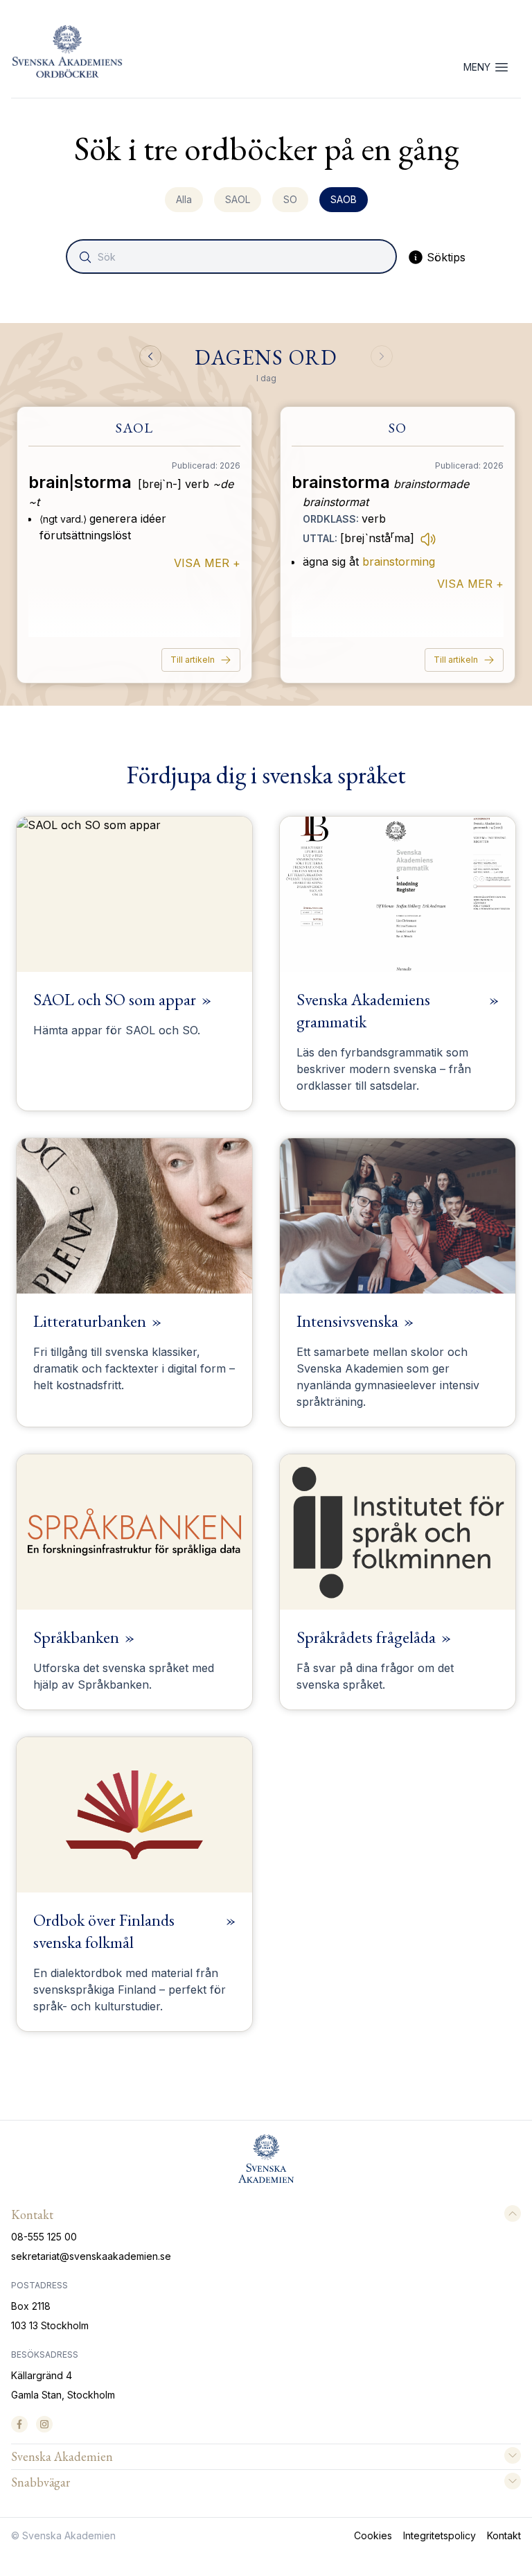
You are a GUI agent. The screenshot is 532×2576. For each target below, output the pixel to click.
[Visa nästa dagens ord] (382, 356)
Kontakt (504, 2535)
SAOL (238, 199)
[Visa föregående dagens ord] (150, 356)
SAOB (344, 199)
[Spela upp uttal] (428, 539)
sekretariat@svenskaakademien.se (91, 2256)
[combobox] (233, 256)
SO (290, 199)
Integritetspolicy (440, 2535)
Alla (184, 199)
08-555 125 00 (44, 2237)
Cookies (373, 2535)
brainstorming (399, 562)
